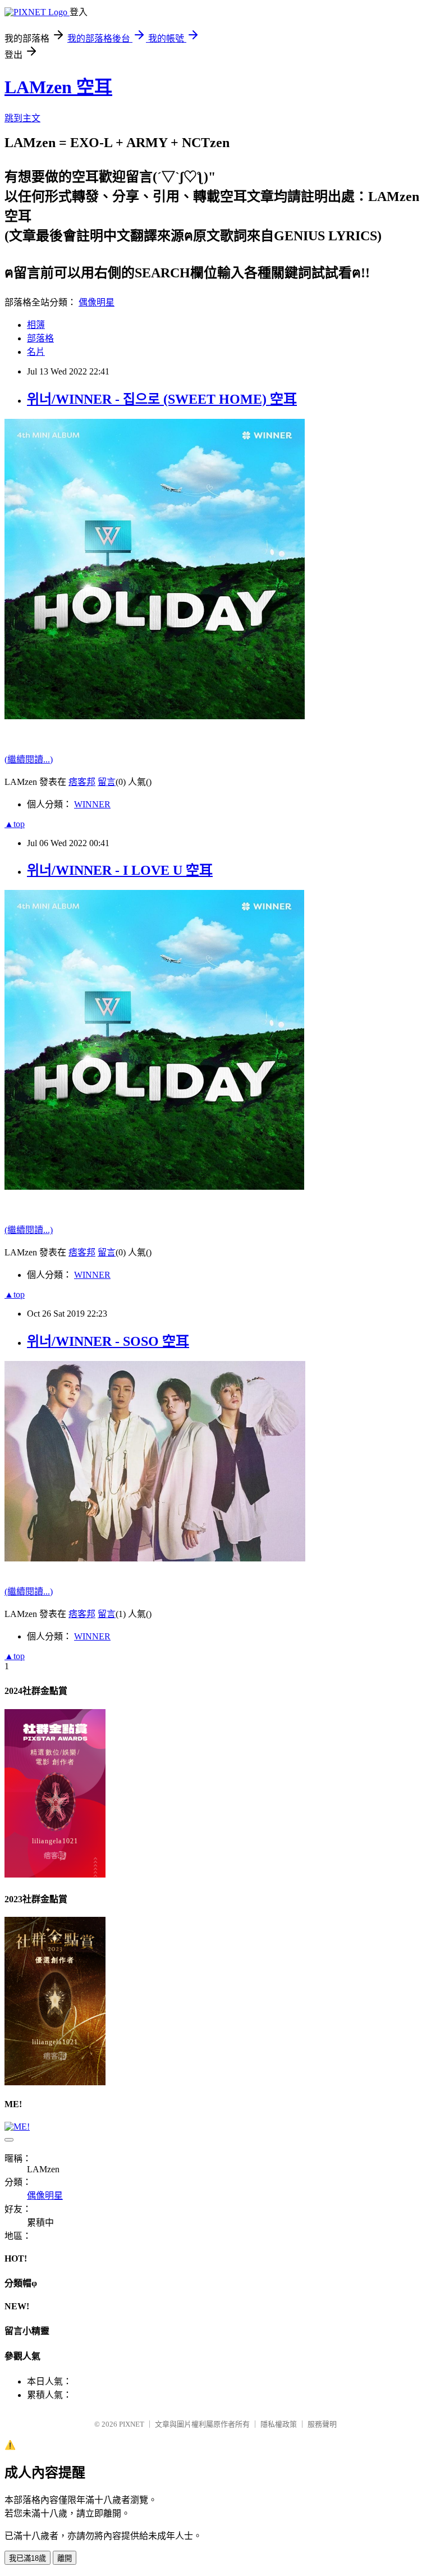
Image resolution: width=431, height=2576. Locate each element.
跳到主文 (22, 118)
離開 (65, 2558)
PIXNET (132, 2424)
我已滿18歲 (27, 2558)
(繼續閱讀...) (29, 759)
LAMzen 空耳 (58, 87)
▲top (15, 824)
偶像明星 (97, 302)
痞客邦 (82, 782)
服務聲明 (322, 2424)
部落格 (40, 338)
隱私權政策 (279, 2424)
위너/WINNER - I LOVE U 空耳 (120, 870)
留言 (107, 782)
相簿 (36, 325)
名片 (36, 352)
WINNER (92, 804)
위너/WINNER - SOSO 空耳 (108, 1341)
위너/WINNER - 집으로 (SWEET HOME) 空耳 (162, 399)
